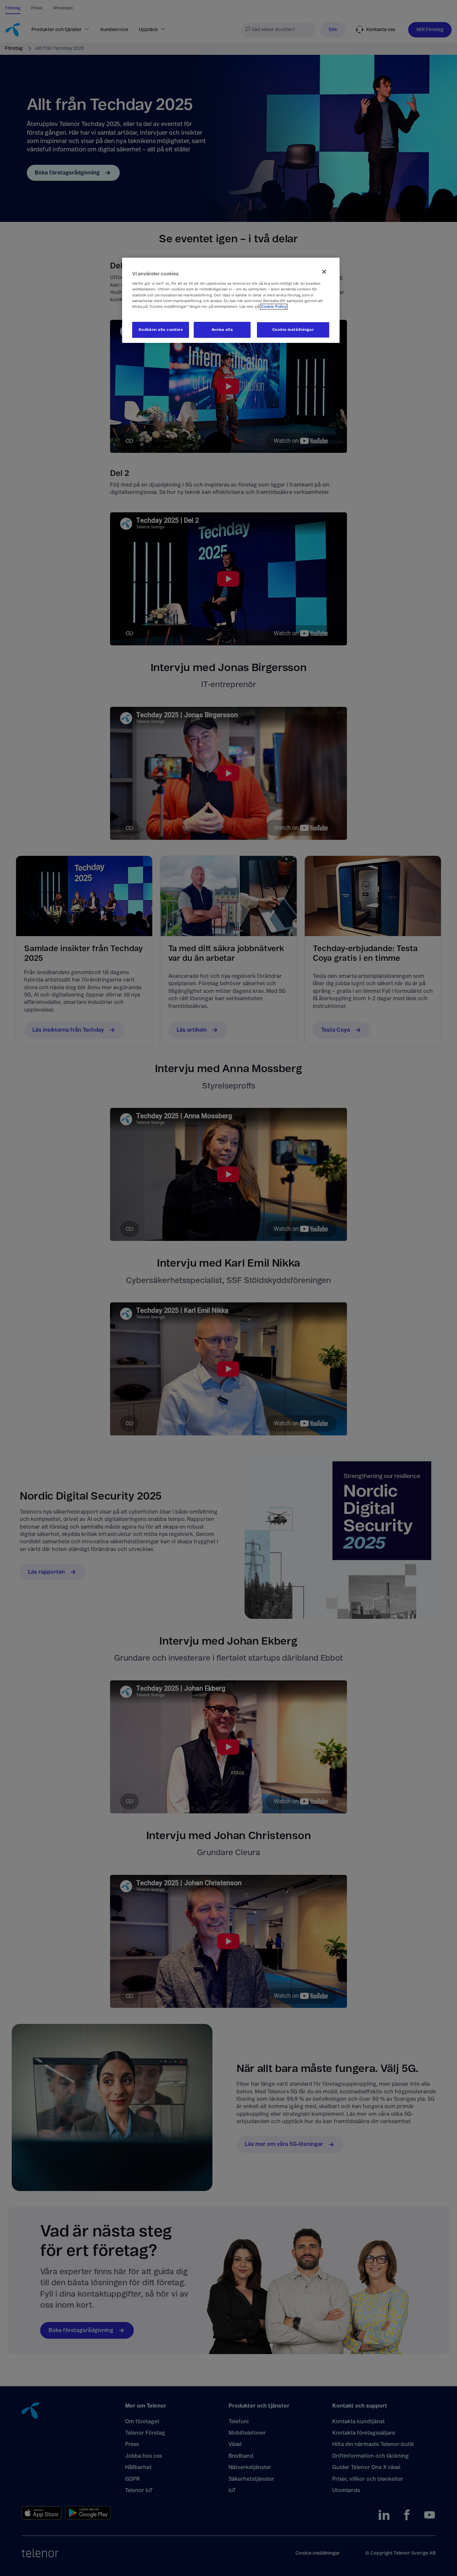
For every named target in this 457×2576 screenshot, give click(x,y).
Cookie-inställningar (293, 330)
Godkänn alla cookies (161, 330)
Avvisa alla (222, 330)
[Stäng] (324, 272)
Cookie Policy (274, 307)
